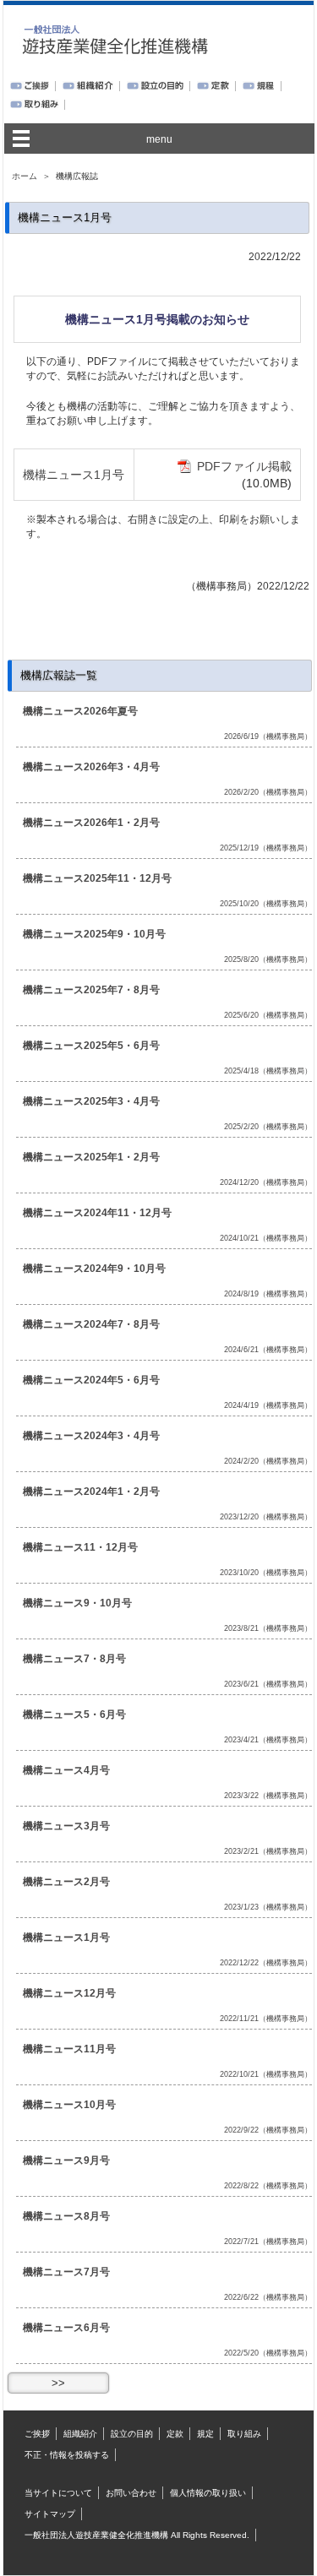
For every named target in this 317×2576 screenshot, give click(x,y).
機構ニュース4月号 (66, 1770)
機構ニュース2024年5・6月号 (91, 1380)
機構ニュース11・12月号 (80, 1547)
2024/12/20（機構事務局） (266, 1182)
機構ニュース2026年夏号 (80, 711)
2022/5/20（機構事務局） (268, 2353)
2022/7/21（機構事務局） (268, 2242)
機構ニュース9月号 (66, 2160)
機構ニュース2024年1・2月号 (91, 1492)
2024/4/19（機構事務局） (268, 1405)
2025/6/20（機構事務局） (268, 1015)
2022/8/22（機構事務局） (268, 2186)
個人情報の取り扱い (208, 2493)
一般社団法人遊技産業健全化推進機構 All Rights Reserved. (137, 2535)
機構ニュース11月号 (69, 2049)
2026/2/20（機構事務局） (268, 792)
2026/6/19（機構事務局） (268, 736)
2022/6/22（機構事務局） (268, 2297)
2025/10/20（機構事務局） (266, 904)
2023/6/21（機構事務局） (268, 1684)
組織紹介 (80, 2434)
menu (159, 139)
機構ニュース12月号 (69, 1993)
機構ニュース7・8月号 (74, 1659)
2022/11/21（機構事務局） (266, 2019)
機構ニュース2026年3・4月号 (91, 767)
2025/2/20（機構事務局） (268, 1127)
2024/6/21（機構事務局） (268, 1350)
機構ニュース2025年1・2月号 (91, 1157)
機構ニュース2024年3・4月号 (91, 1436)
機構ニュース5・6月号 (74, 1715)
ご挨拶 (37, 2434)
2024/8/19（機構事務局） (268, 1294)
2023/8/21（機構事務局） (268, 1628)
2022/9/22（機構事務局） (268, 2130)
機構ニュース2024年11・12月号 (97, 1213)
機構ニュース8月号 (66, 2216)
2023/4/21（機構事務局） (268, 1740)
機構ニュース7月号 (66, 2272)
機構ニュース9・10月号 (77, 1603)
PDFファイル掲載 (244, 466)
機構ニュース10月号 (69, 2105)
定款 (175, 2434)
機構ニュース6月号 (66, 2328)
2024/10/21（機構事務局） (266, 1238)
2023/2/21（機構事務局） (268, 1851)
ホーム (25, 176)
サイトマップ (50, 2514)
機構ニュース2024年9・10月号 (94, 1269)
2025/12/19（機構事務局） (266, 848)
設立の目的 (132, 2434)
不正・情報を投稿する (67, 2455)
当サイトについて (58, 2493)
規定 (205, 2434)
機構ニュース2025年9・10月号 (94, 934)
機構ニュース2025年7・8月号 (91, 990)
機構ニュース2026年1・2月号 (91, 823)
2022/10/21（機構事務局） (266, 2074)
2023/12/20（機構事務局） (266, 1517)
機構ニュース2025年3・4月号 (91, 1101)
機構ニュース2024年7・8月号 (91, 1324)
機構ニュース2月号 (66, 1882)
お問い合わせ (131, 2493)
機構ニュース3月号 (66, 1826)
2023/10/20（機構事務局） (266, 1573)
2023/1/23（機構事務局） (268, 1907)
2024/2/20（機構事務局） (268, 1461)
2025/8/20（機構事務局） (268, 959)
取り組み (244, 2434)
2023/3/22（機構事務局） (268, 1796)
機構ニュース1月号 (74, 475)
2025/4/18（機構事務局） (268, 1071)
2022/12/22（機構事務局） (266, 1963)
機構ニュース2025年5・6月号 (91, 1046)
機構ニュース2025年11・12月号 (97, 878)
